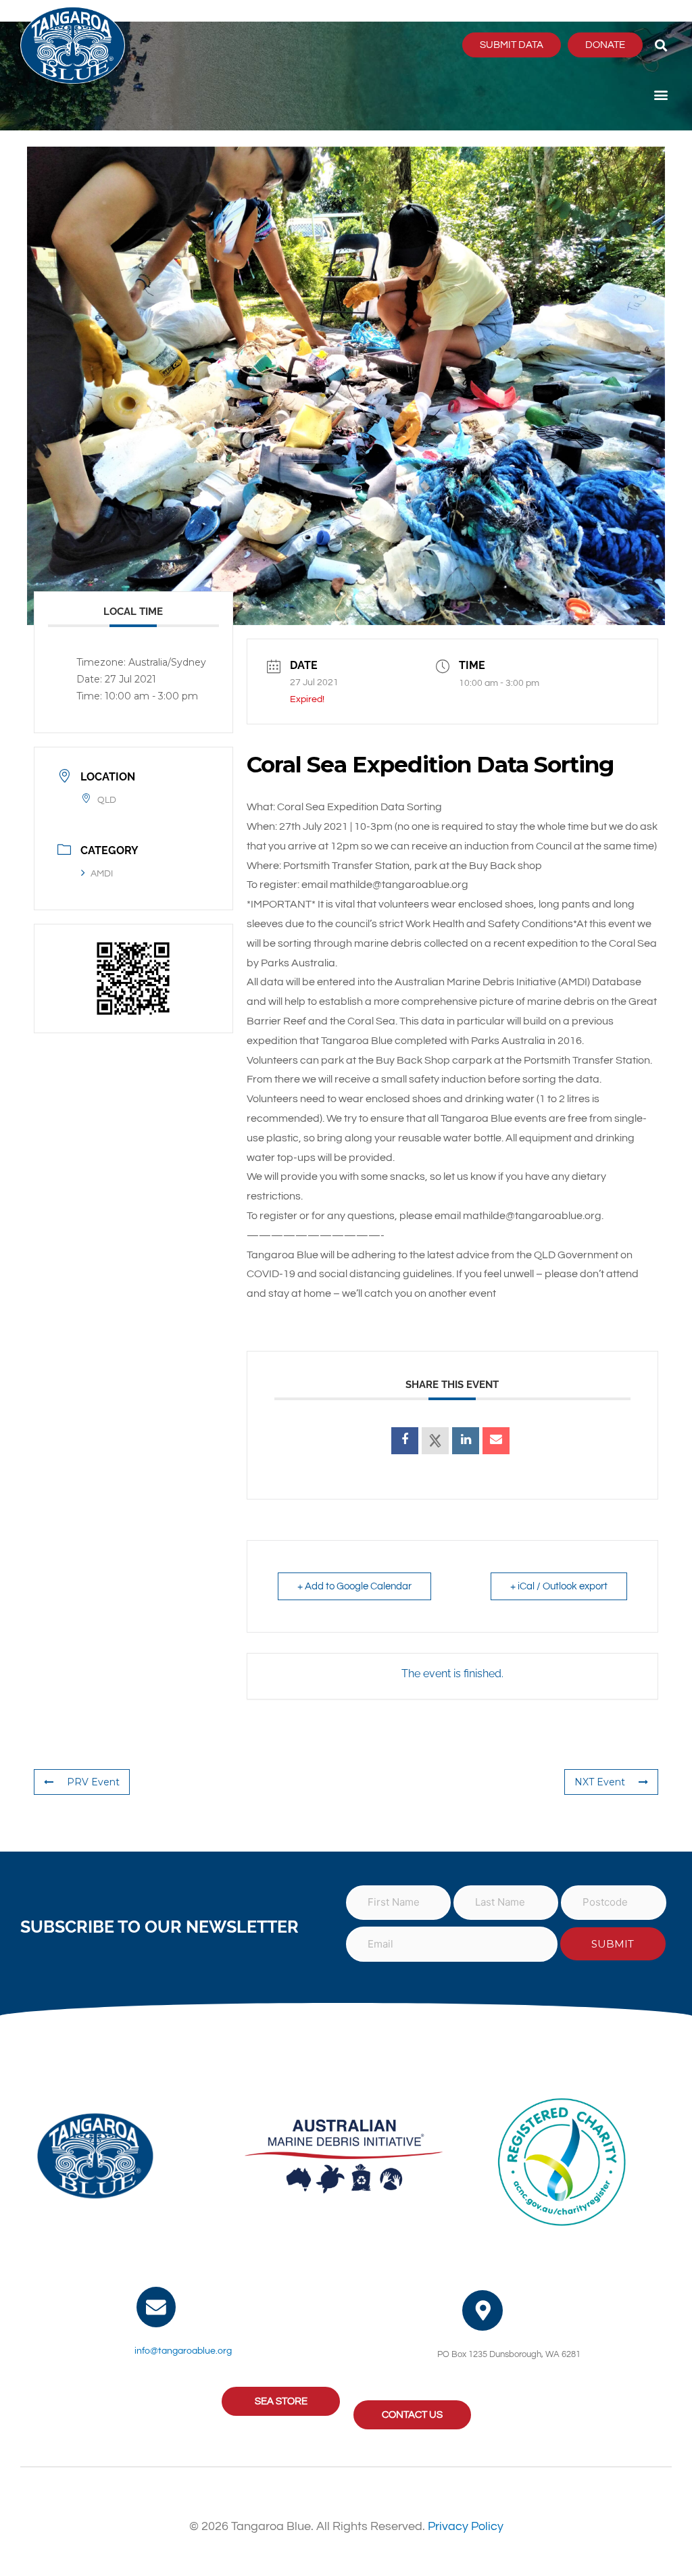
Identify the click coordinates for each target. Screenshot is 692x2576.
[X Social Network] (435, 1441)
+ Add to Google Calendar (354, 1586)
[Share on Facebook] (405, 1441)
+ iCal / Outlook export (559, 1586)
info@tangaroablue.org (183, 2351)
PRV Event (93, 1782)
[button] (661, 45)
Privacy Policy (466, 2526)
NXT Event (600, 1782)
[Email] (496, 1441)
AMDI (102, 874)
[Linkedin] (466, 1441)
